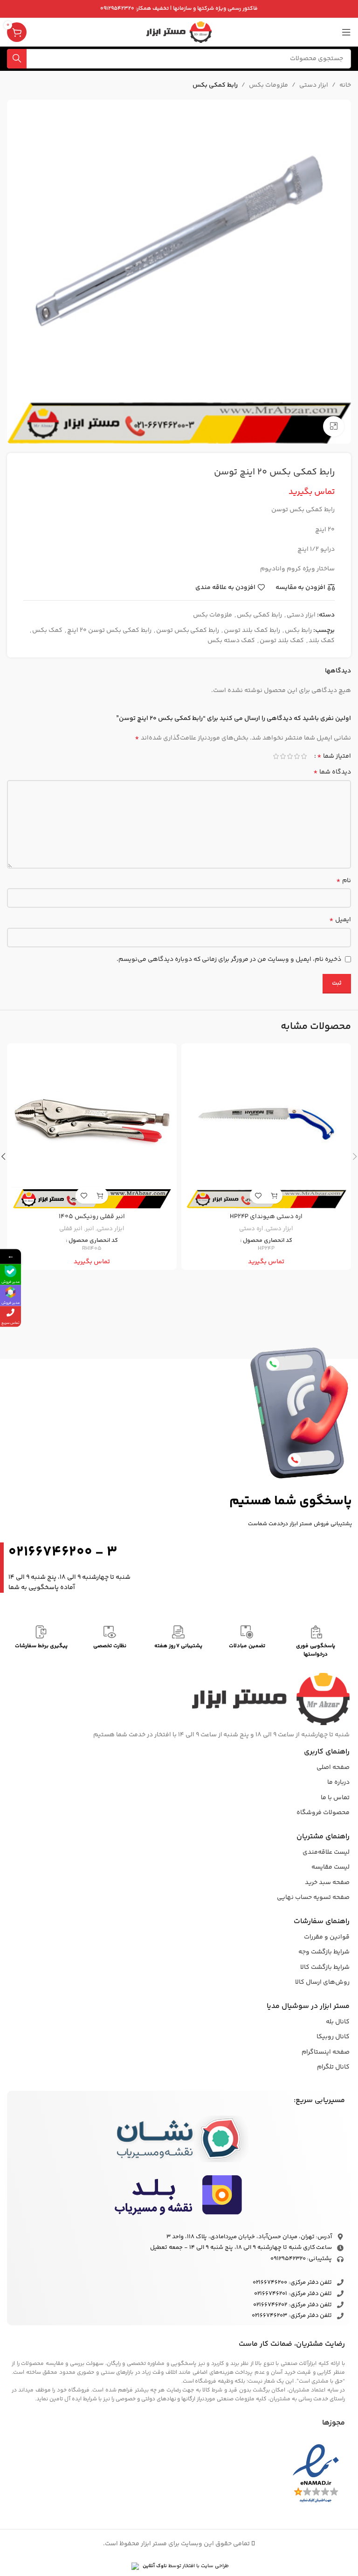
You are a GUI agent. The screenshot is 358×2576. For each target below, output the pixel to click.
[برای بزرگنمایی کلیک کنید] (334, 427)
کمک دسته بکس (231, 641)
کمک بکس (47, 630)
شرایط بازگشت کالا (325, 1967)
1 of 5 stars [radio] (304, 756)
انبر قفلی (71, 1229)
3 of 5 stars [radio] (290, 756)
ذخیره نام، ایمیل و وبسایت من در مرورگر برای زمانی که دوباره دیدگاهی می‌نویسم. (229, 959)
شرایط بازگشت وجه (324, 1952)
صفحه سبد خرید (327, 1883)
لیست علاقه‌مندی (326, 1852)
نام (344, 881)
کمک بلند (322, 641)
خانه (345, 85)
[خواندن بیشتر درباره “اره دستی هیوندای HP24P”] (274, 1196)
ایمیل (340, 920)
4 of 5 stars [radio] (283, 756)
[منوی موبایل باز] (346, 32)
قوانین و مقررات (327, 1937)
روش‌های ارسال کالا (322, 1982)
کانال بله (338, 2022)
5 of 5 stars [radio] (276, 756)
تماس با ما (335, 1798)
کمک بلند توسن (282, 641)
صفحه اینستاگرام (326, 2052)
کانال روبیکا (333, 2037)
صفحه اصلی (333, 1768)
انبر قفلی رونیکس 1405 (92, 1217)
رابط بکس (298, 630)
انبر (90, 1229)
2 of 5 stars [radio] (297, 756)
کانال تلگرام (333, 2067)
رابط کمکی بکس (215, 85)
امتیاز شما (334, 756)
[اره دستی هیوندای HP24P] (266, 1128)
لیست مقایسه (330, 1867)
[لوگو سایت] (179, 32)
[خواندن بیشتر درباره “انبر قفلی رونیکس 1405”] (100, 1196)
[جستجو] (17, 59)
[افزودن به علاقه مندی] (258, 1196)
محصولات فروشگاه (323, 1813)
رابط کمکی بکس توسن (188, 630)
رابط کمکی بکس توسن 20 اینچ (109, 630)
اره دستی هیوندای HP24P (266, 1217)
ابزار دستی (314, 85)
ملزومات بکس (268, 85)
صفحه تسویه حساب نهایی (313, 1898)
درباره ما (338, 1782)
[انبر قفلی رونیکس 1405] (92, 1128)
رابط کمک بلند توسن (252, 630)
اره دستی (251, 1229)
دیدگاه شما (332, 772)
